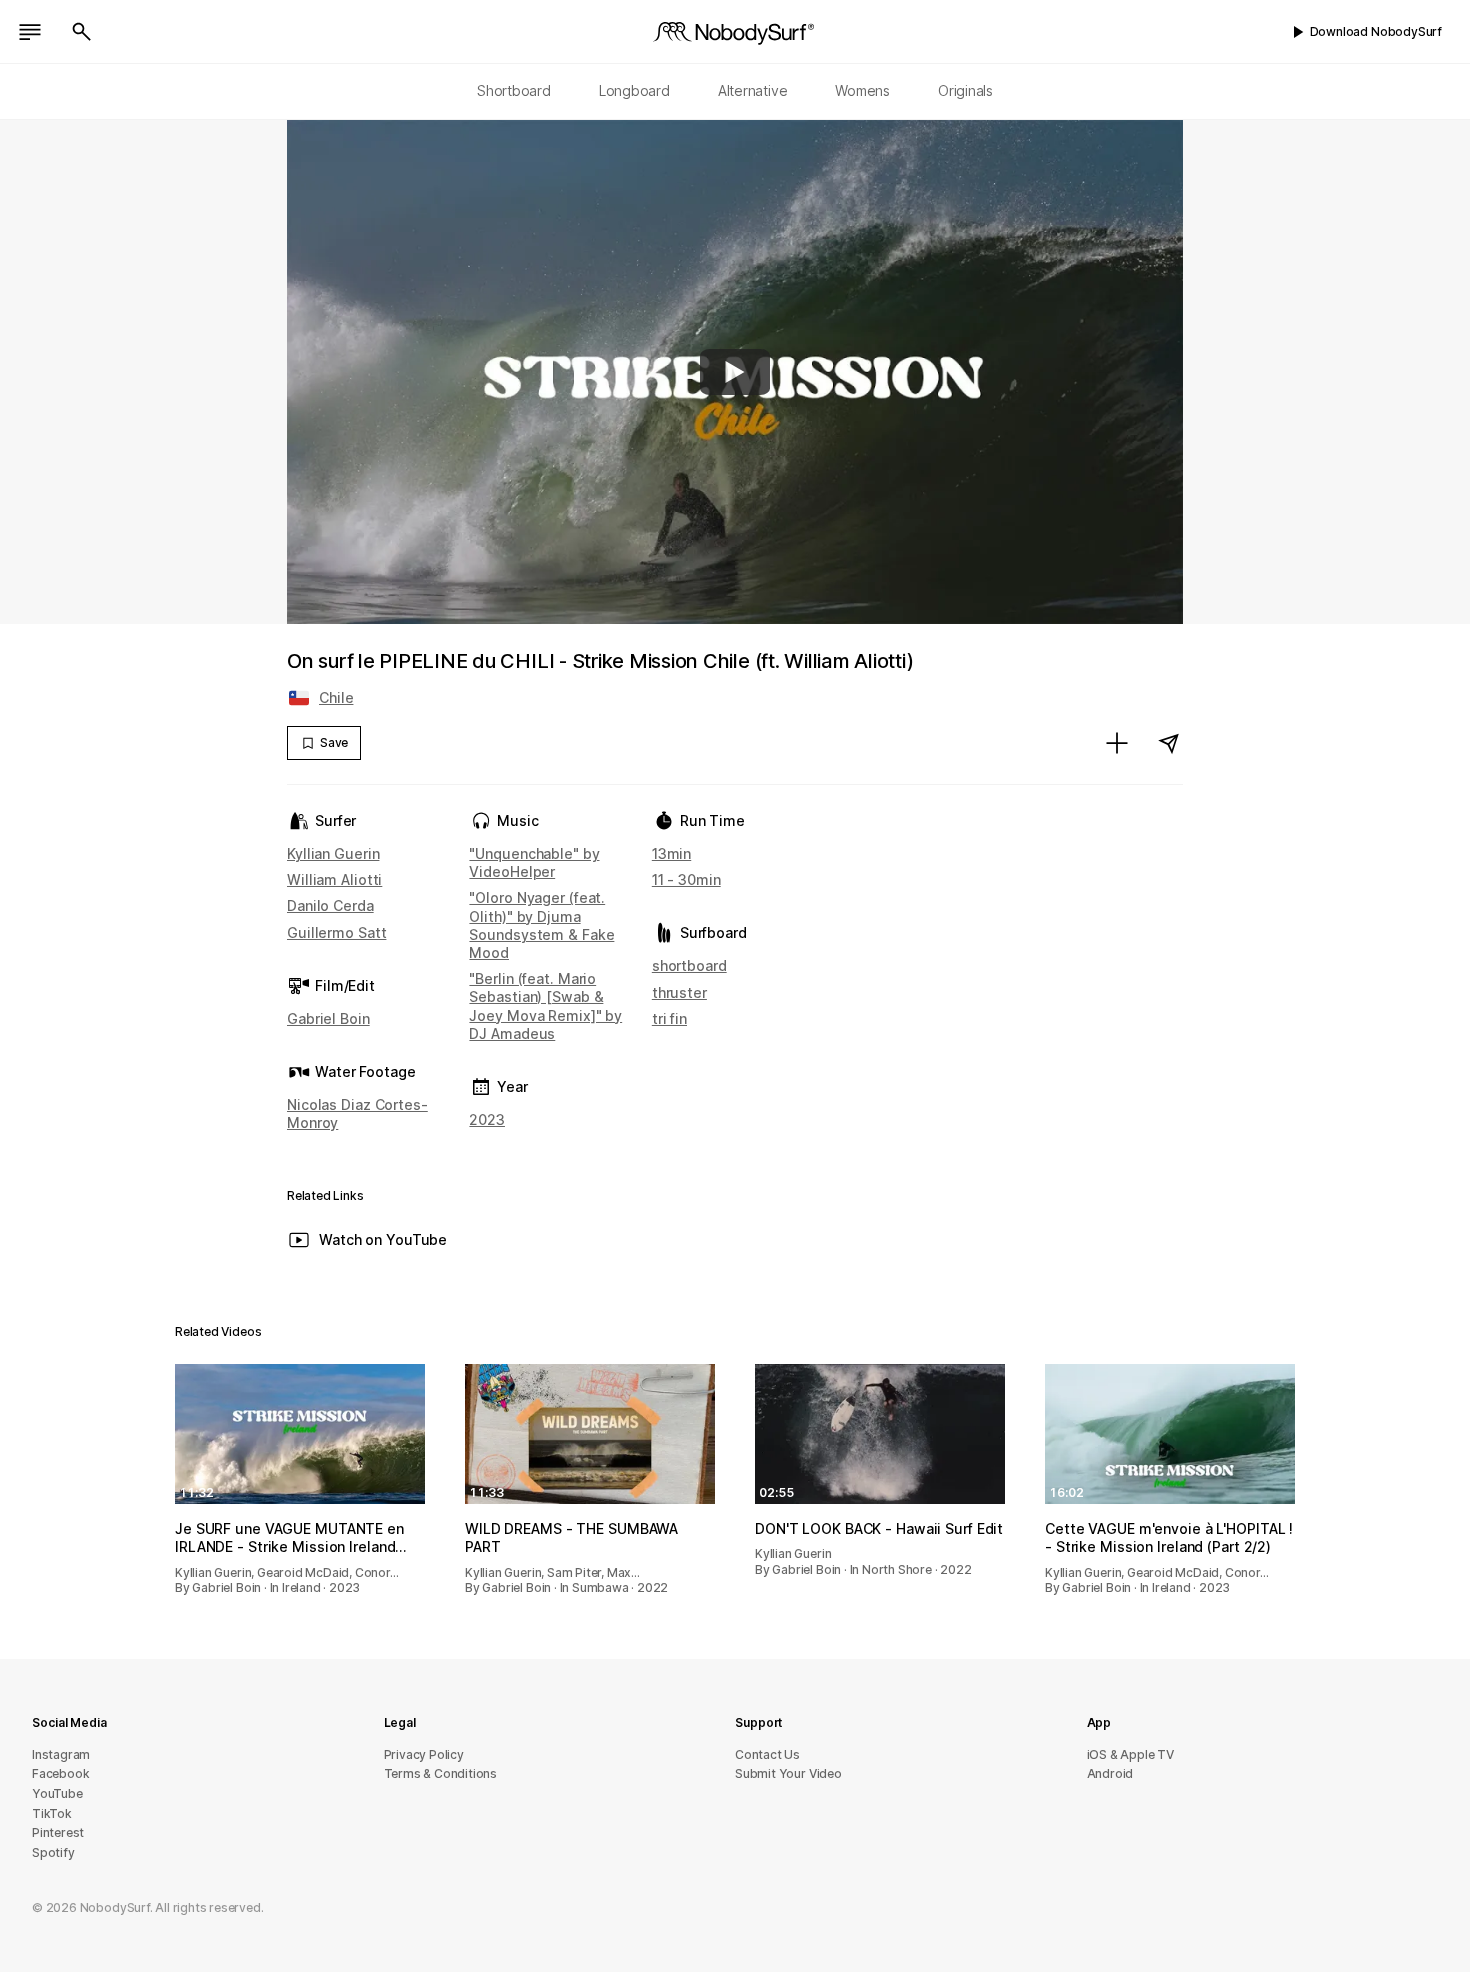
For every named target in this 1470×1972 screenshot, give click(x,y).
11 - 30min (686, 879)
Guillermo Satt (336, 932)
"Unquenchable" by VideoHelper (534, 862)
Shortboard (514, 90)
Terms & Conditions (441, 1773)
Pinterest (58, 1832)
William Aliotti (334, 879)
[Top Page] (735, 32)
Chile (336, 697)
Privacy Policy (424, 1754)
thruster (679, 992)
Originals (965, 90)
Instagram (61, 1754)
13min (671, 853)
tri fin (669, 1018)
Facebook (60, 1773)
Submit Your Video (788, 1773)
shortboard (689, 965)
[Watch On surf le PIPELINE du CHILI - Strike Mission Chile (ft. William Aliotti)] (735, 372)
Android (1110, 1773)
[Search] (82, 32)
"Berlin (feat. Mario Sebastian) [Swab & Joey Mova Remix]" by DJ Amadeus (545, 1006)
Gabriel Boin (328, 1018)
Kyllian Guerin (333, 853)
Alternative (753, 90)
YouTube (57, 1793)
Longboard (634, 90)
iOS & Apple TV (1130, 1754)
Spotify (53, 1852)
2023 (487, 1119)
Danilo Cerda (330, 905)
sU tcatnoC (767, 1754)
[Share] (1169, 743)
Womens (862, 90)
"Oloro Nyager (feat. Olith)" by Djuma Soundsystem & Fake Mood (541, 925)
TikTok (52, 1813)
